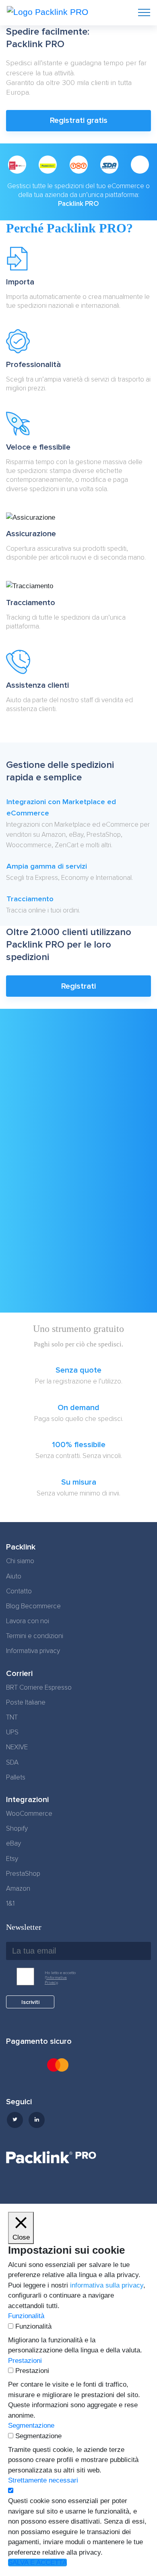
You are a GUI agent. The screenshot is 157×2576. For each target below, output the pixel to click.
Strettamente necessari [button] (43, 2480)
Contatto (19, 1591)
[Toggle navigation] (144, 12)
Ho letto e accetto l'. (60, 1978)
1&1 (10, 1904)
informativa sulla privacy (107, 2285)
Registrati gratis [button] (79, 120)
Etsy (12, 1859)
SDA (12, 1763)
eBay (13, 1844)
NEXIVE (17, 1747)
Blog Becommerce (33, 1606)
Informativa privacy (33, 1651)
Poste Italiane (26, 1703)
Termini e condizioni (35, 1636)
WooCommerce (29, 1814)
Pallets (16, 1777)
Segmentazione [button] (31, 2426)
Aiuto (14, 1576)
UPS (12, 1732)
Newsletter (24, 1927)
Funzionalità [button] (26, 2316)
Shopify (17, 1829)
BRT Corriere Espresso (39, 1688)
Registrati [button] (78, 986)
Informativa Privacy (56, 1980)
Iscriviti (30, 2002)
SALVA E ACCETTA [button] (37, 2563)
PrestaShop (23, 1874)
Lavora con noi (28, 1621)
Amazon (18, 1889)
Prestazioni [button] (25, 2361)
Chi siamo (20, 1561)
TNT (12, 1717)
